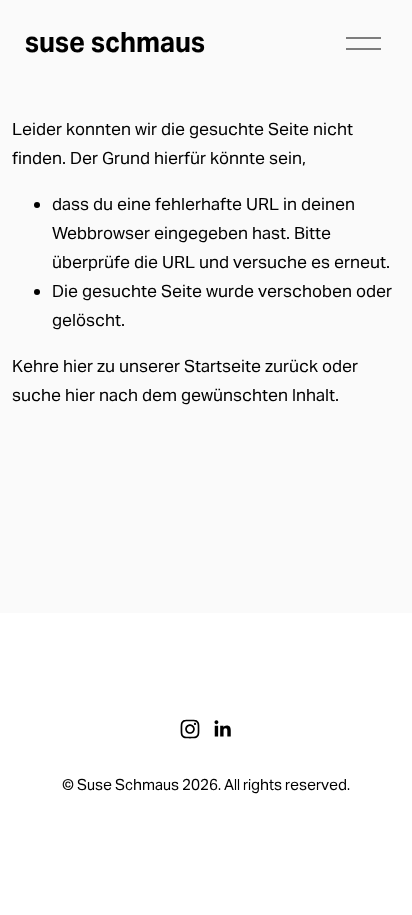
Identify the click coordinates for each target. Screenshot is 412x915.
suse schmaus (115, 42)
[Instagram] (190, 729)
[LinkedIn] (222, 729)
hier (78, 366)
